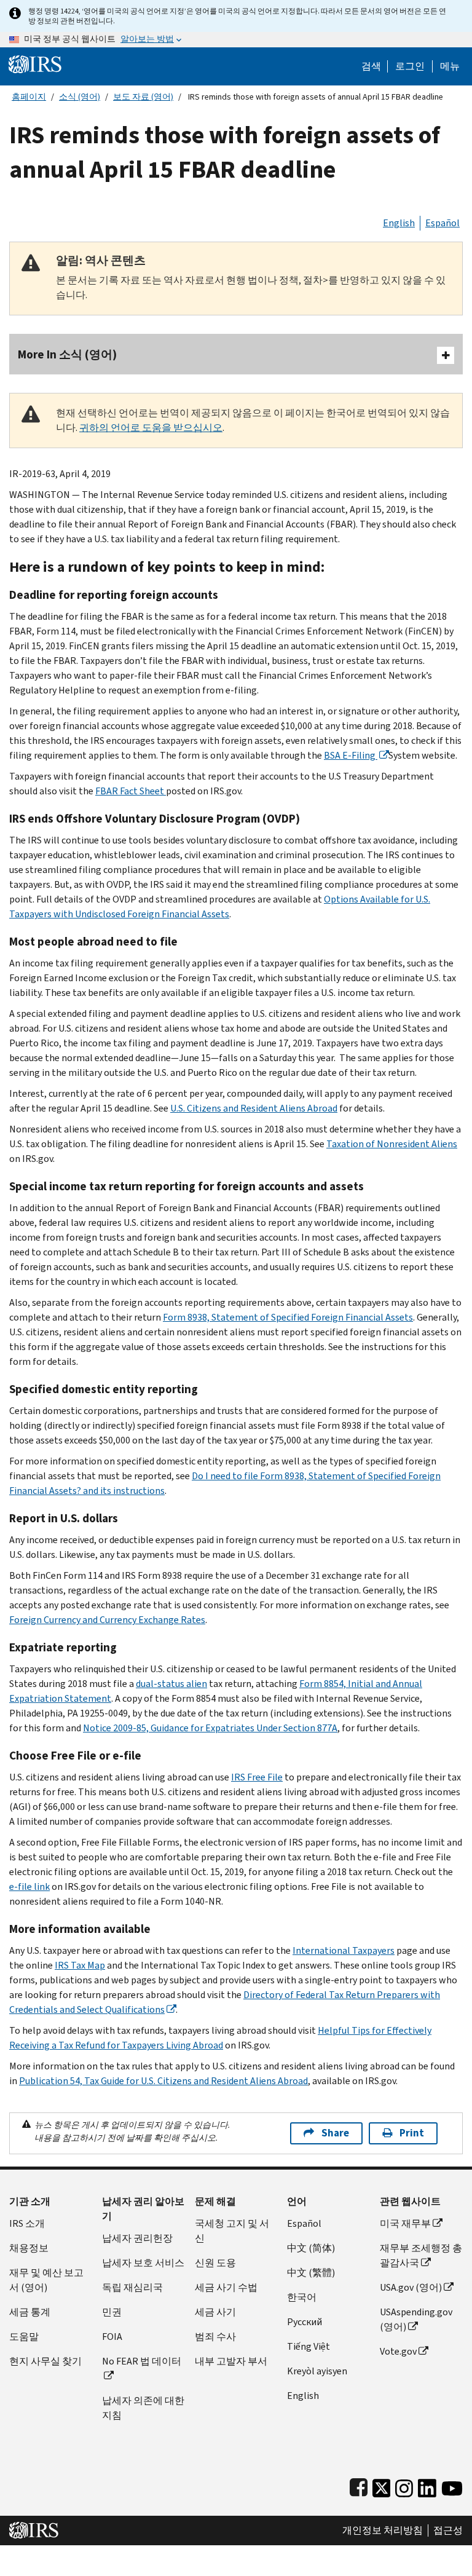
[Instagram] (404, 2485)
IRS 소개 (27, 2223)
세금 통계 (30, 2312)
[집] (35, 64)
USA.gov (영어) (411, 2287)
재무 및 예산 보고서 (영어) (46, 2280)
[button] (410, 66)
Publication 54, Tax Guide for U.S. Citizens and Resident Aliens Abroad (163, 2081)
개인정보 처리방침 (383, 2531)
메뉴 (450, 66)
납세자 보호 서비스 (143, 2263)
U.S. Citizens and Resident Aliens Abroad (254, 1108)
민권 (112, 2312)
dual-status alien (171, 1684)
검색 (371, 66)
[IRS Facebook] (359, 2485)
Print (412, 2133)
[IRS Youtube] (452, 2485)
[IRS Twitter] (382, 2485)
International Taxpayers (344, 1950)
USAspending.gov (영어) (416, 2319)
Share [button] (335, 2133)
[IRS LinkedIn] (427, 2485)
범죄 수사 (215, 2337)
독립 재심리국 (132, 2287)
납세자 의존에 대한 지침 (143, 2408)
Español (442, 223)
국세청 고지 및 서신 (232, 2231)
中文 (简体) (311, 2248)
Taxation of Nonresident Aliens (392, 1144)
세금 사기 (215, 2312)
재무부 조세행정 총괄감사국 (421, 2255)
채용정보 (29, 2248)
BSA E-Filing (351, 755)
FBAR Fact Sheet (131, 791)
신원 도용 (215, 2263)
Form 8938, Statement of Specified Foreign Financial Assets (288, 1317)
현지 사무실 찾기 (45, 2361)
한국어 (302, 2297)
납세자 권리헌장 (137, 2238)
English (399, 223)
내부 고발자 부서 (231, 2361)
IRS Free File (257, 1777)
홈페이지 (29, 97)
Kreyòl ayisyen (317, 2371)
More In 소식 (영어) (67, 354)
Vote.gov (398, 2351)
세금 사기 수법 (226, 2287)
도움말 (24, 2337)
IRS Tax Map (80, 1965)
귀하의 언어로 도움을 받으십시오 (151, 428)
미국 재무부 (405, 2223)
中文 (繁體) (311, 2273)
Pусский (305, 2322)
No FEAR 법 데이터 (142, 2361)
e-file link (29, 1887)
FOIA (112, 2337)
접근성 (448, 2531)
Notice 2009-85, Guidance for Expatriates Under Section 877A (210, 1728)
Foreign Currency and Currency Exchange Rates (107, 1620)
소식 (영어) (80, 97)
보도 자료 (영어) (143, 97)
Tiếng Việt (309, 2346)
